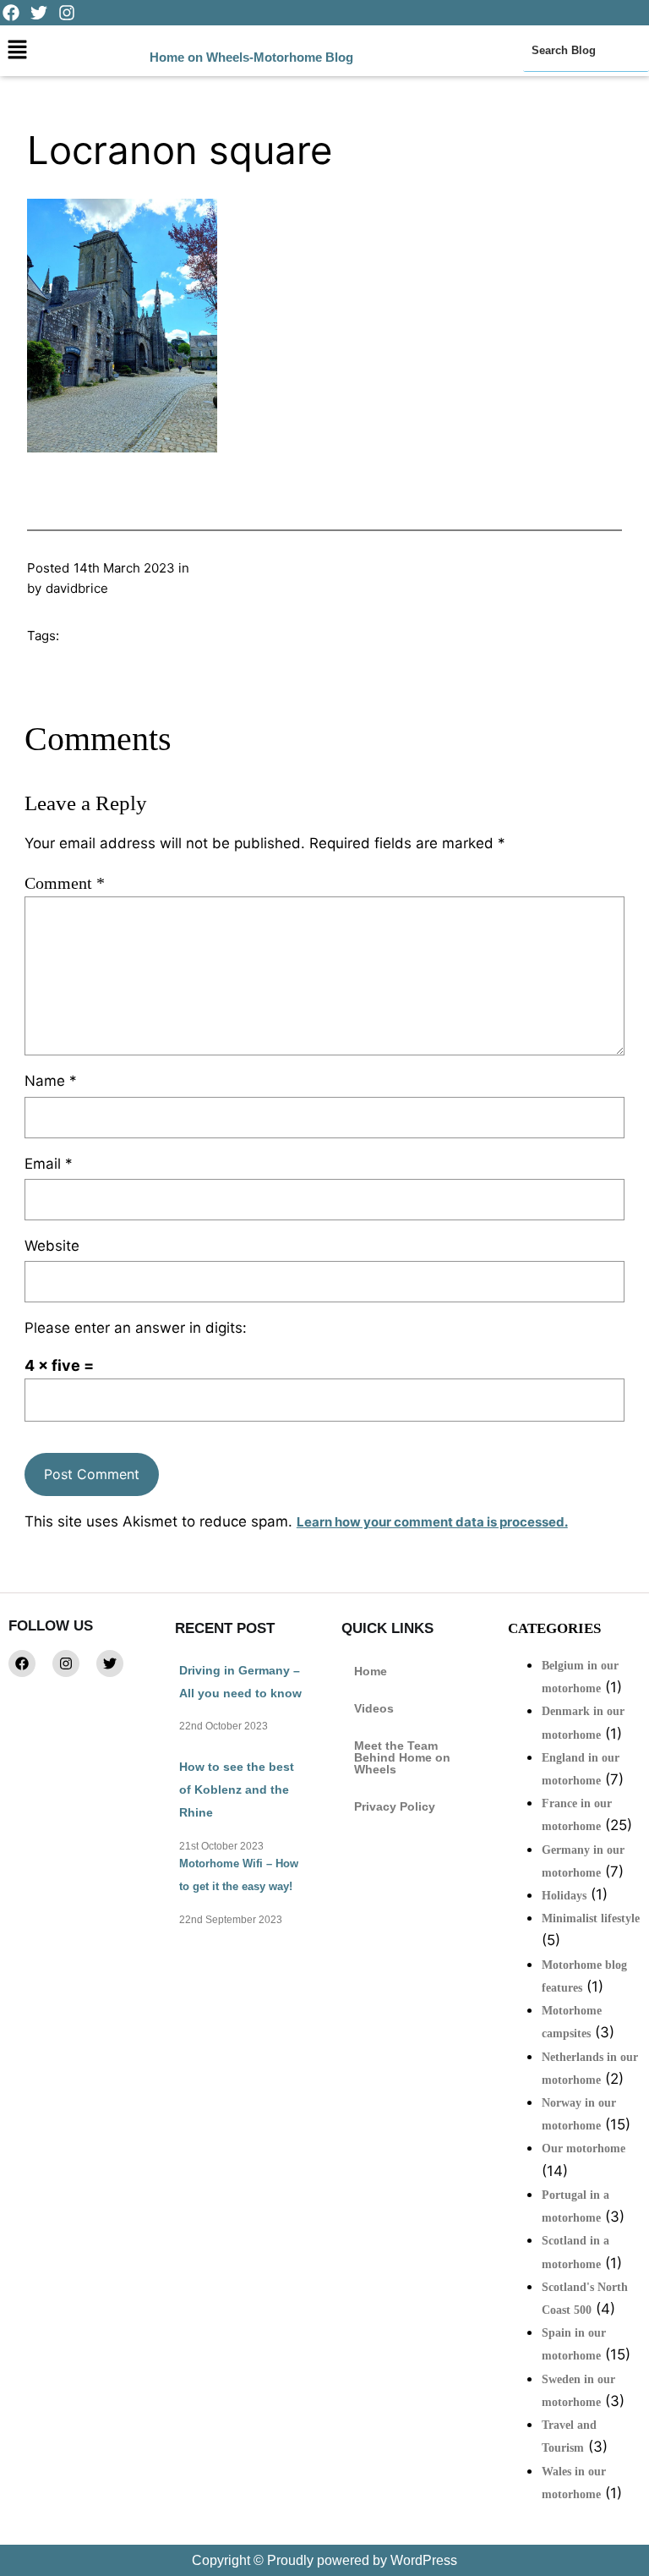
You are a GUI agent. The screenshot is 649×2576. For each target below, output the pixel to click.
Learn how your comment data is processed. (432, 1522)
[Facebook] (22, 1663)
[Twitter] (110, 1663)
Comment (65, 883)
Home (371, 1671)
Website (52, 1246)
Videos (374, 1708)
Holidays (564, 1896)
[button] (17, 50)
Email (49, 1164)
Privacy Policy (395, 1806)
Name (51, 1081)
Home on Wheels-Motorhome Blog (251, 57)
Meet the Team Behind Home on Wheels (402, 1757)
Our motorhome (584, 2148)
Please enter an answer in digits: (136, 1328)
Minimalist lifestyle (591, 1918)
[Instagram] (66, 1663)
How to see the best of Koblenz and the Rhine (237, 1789)
